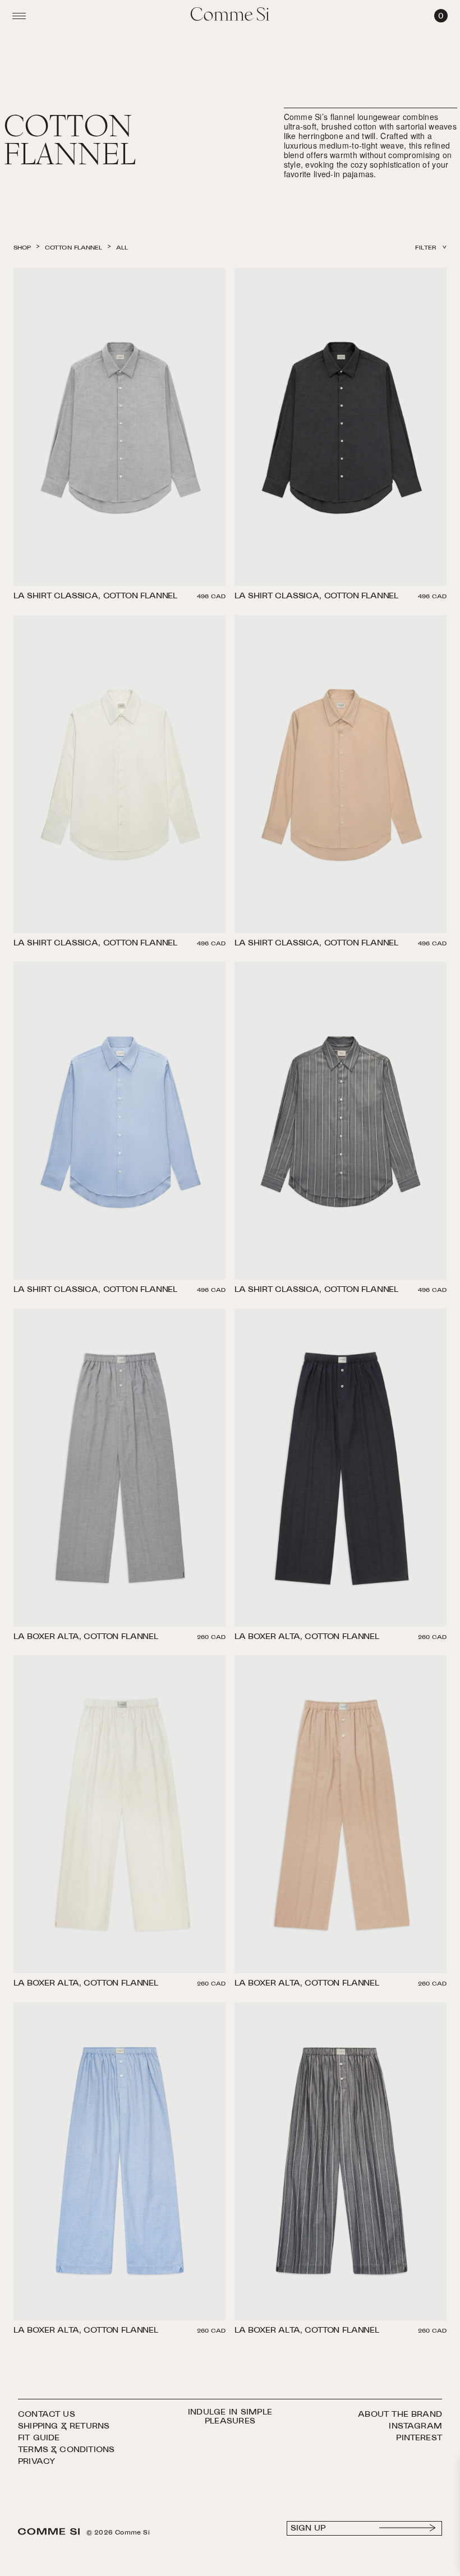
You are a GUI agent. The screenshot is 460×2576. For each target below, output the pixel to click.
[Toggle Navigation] (19, 16)
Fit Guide (39, 2438)
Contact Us (47, 2415)
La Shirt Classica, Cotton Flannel (95, 597)
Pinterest (419, 2438)
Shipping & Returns (64, 2427)
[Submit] (408, 2528)
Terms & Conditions (66, 2450)
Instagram (415, 2427)
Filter (426, 248)
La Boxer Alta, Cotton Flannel (86, 1638)
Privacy (36, 2462)
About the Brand (400, 2415)
